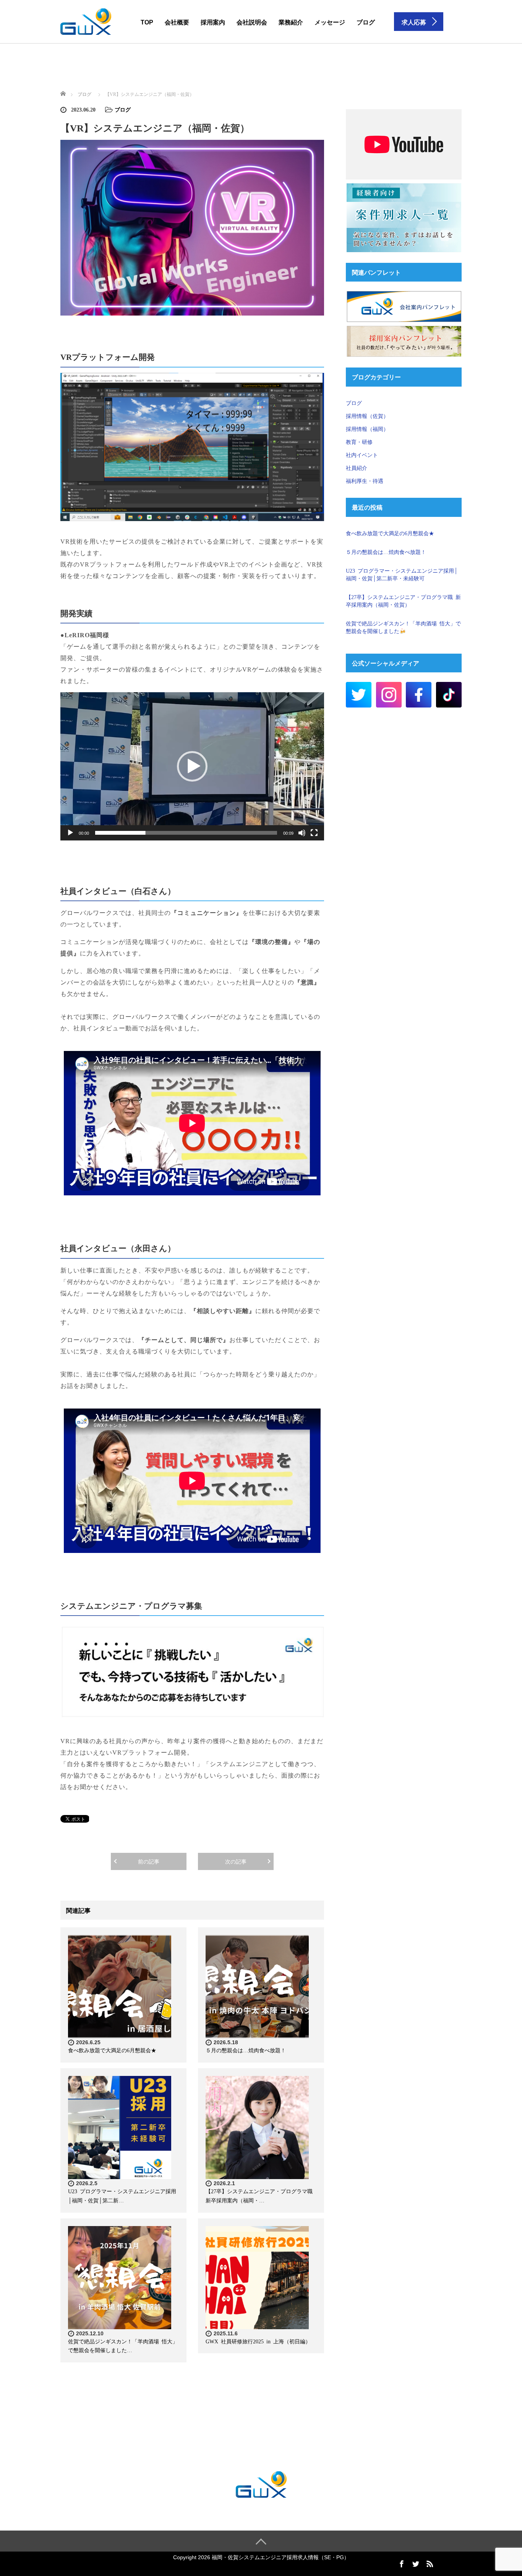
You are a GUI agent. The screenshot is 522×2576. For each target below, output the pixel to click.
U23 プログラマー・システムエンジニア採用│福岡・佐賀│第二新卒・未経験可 (402, 574)
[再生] (70, 833)
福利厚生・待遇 (365, 481)
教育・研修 (359, 442)
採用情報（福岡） (367, 429)
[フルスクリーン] (314, 833)
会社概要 (177, 22)
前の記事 (149, 1861)
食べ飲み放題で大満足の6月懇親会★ (112, 2050)
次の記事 (236, 1861)
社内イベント (362, 455)
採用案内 (213, 22)
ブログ (366, 22)
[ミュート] (302, 833)
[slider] (186, 833)
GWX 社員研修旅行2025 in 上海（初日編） (258, 2341)
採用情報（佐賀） (367, 416)
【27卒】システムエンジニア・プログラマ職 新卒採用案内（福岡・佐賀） (403, 601)
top (147, 22)
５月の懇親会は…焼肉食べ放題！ (246, 2050)
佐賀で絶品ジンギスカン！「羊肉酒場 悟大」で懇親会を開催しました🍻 (403, 627)
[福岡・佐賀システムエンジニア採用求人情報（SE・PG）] (86, 22)
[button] (192, 766)
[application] (192, 766)
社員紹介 (357, 468)
